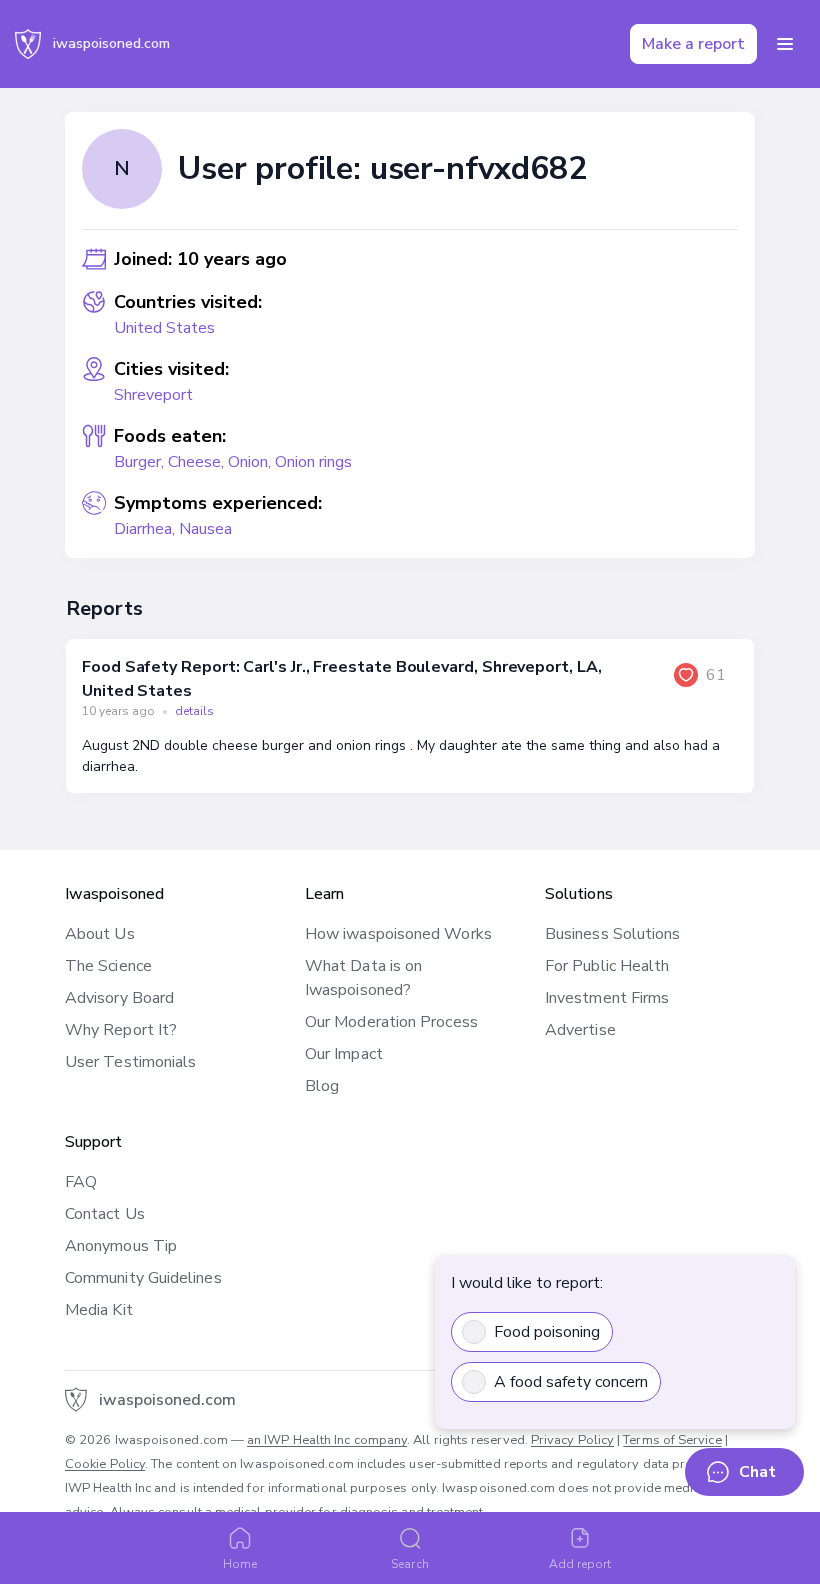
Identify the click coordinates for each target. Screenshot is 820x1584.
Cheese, (198, 462)
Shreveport (153, 395)
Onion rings (313, 462)
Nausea (205, 529)
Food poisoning (547, 1332)
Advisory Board (119, 998)
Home (240, 1564)
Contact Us (105, 1214)
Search (409, 1564)
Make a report (693, 44)
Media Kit (99, 1310)
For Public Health (607, 966)
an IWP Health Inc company (327, 1440)
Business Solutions (612, 934)
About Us (100, 934)
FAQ (81, 1182)
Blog (322, 1086)
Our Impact (344, 1054)
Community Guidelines (143, 1278)
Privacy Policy (572, 1440)
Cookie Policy (105, 1464)
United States (164, 328)
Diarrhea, (146, 529)
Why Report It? (121, 1030)
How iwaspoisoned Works (398, 934)
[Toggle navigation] (785, 44)
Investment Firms (607, 998)
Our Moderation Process (391, 1022)
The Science (108, 966)
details (194, 711)
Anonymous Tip (121, 1246)
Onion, (251, 462)
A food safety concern (571, 1382)
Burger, (141, 462)
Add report (580, 1564)
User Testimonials (130, 1062)
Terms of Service (672, 1440)
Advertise (580, 1030)
